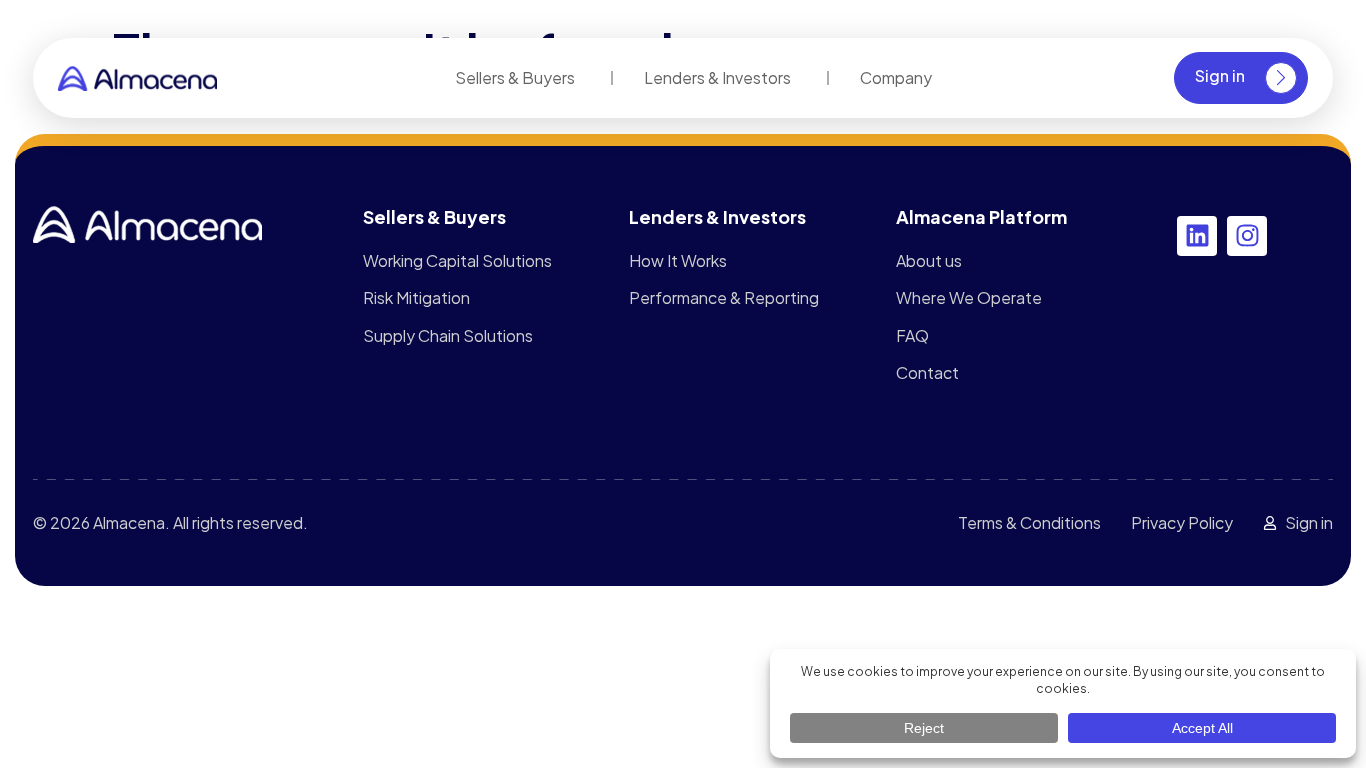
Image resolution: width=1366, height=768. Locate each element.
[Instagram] (1247, 236)
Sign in (1220, 75)
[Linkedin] (1197, 236)
